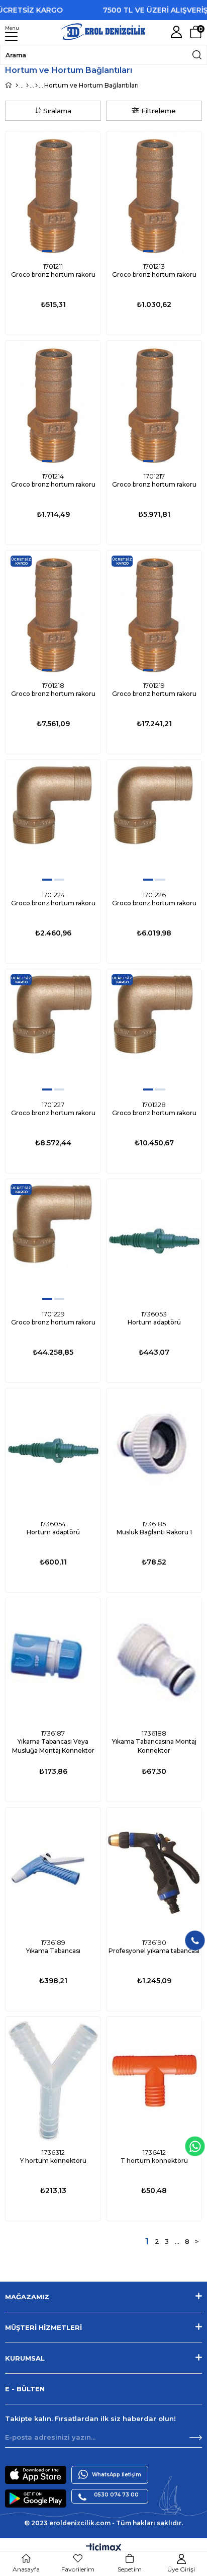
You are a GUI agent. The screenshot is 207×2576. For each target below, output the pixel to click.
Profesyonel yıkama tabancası (154, 1951)
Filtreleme (159, 111)
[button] (47, 251)
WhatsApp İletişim (117, 2475)
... (177, 2241)
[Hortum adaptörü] (154, 1242)
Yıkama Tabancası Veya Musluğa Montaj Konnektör (53, 1746)
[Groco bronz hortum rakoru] (53, 194)
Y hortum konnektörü (53, 2161)
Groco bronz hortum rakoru (53, 275)
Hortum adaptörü (154, 1322)
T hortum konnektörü (154, 2161)
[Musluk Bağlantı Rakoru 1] (154, 1452)
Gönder (196, 2438)
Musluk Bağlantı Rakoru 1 (154, 1532)
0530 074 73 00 (116, 2495)
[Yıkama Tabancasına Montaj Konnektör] (154, 1661)
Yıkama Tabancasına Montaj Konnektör (154, 1746)
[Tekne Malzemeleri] (27, 86)
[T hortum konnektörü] (154, 2080)
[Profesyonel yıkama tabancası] (154, 1871)
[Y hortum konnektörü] (53, 2080)
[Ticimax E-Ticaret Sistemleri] (104, 2549)
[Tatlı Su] (36, 86)
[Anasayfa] (17, 86)
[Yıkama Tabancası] (53, 1871)
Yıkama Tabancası (53, 1951)
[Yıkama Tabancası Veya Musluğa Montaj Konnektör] (53, 1661)
